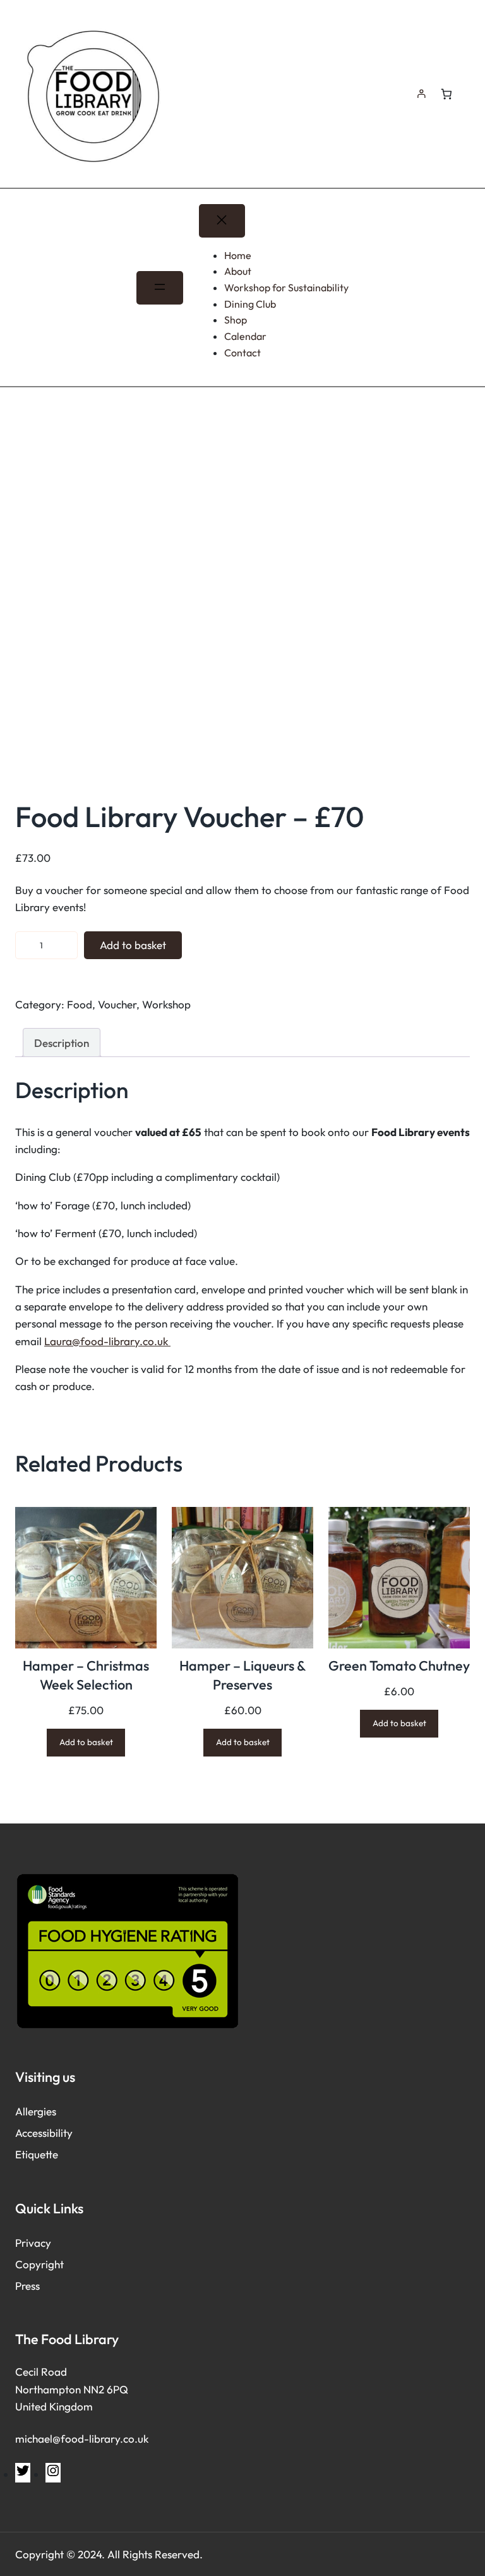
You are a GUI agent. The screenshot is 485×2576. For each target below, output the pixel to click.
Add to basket (133, 945)
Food (80, 1004)
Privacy (33, 2243)
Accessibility (44, 2133)
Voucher (117, 1004)
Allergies (36, 2111)
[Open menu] (159, 288)
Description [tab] (62, 1043)
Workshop (166, 1004)
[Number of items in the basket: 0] (446, 94)
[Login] (421, 94)
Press (27, 2286)
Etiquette (37, 2154)
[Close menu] (222, 221)
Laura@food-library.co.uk (107, 1341)
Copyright (39, 2264)
